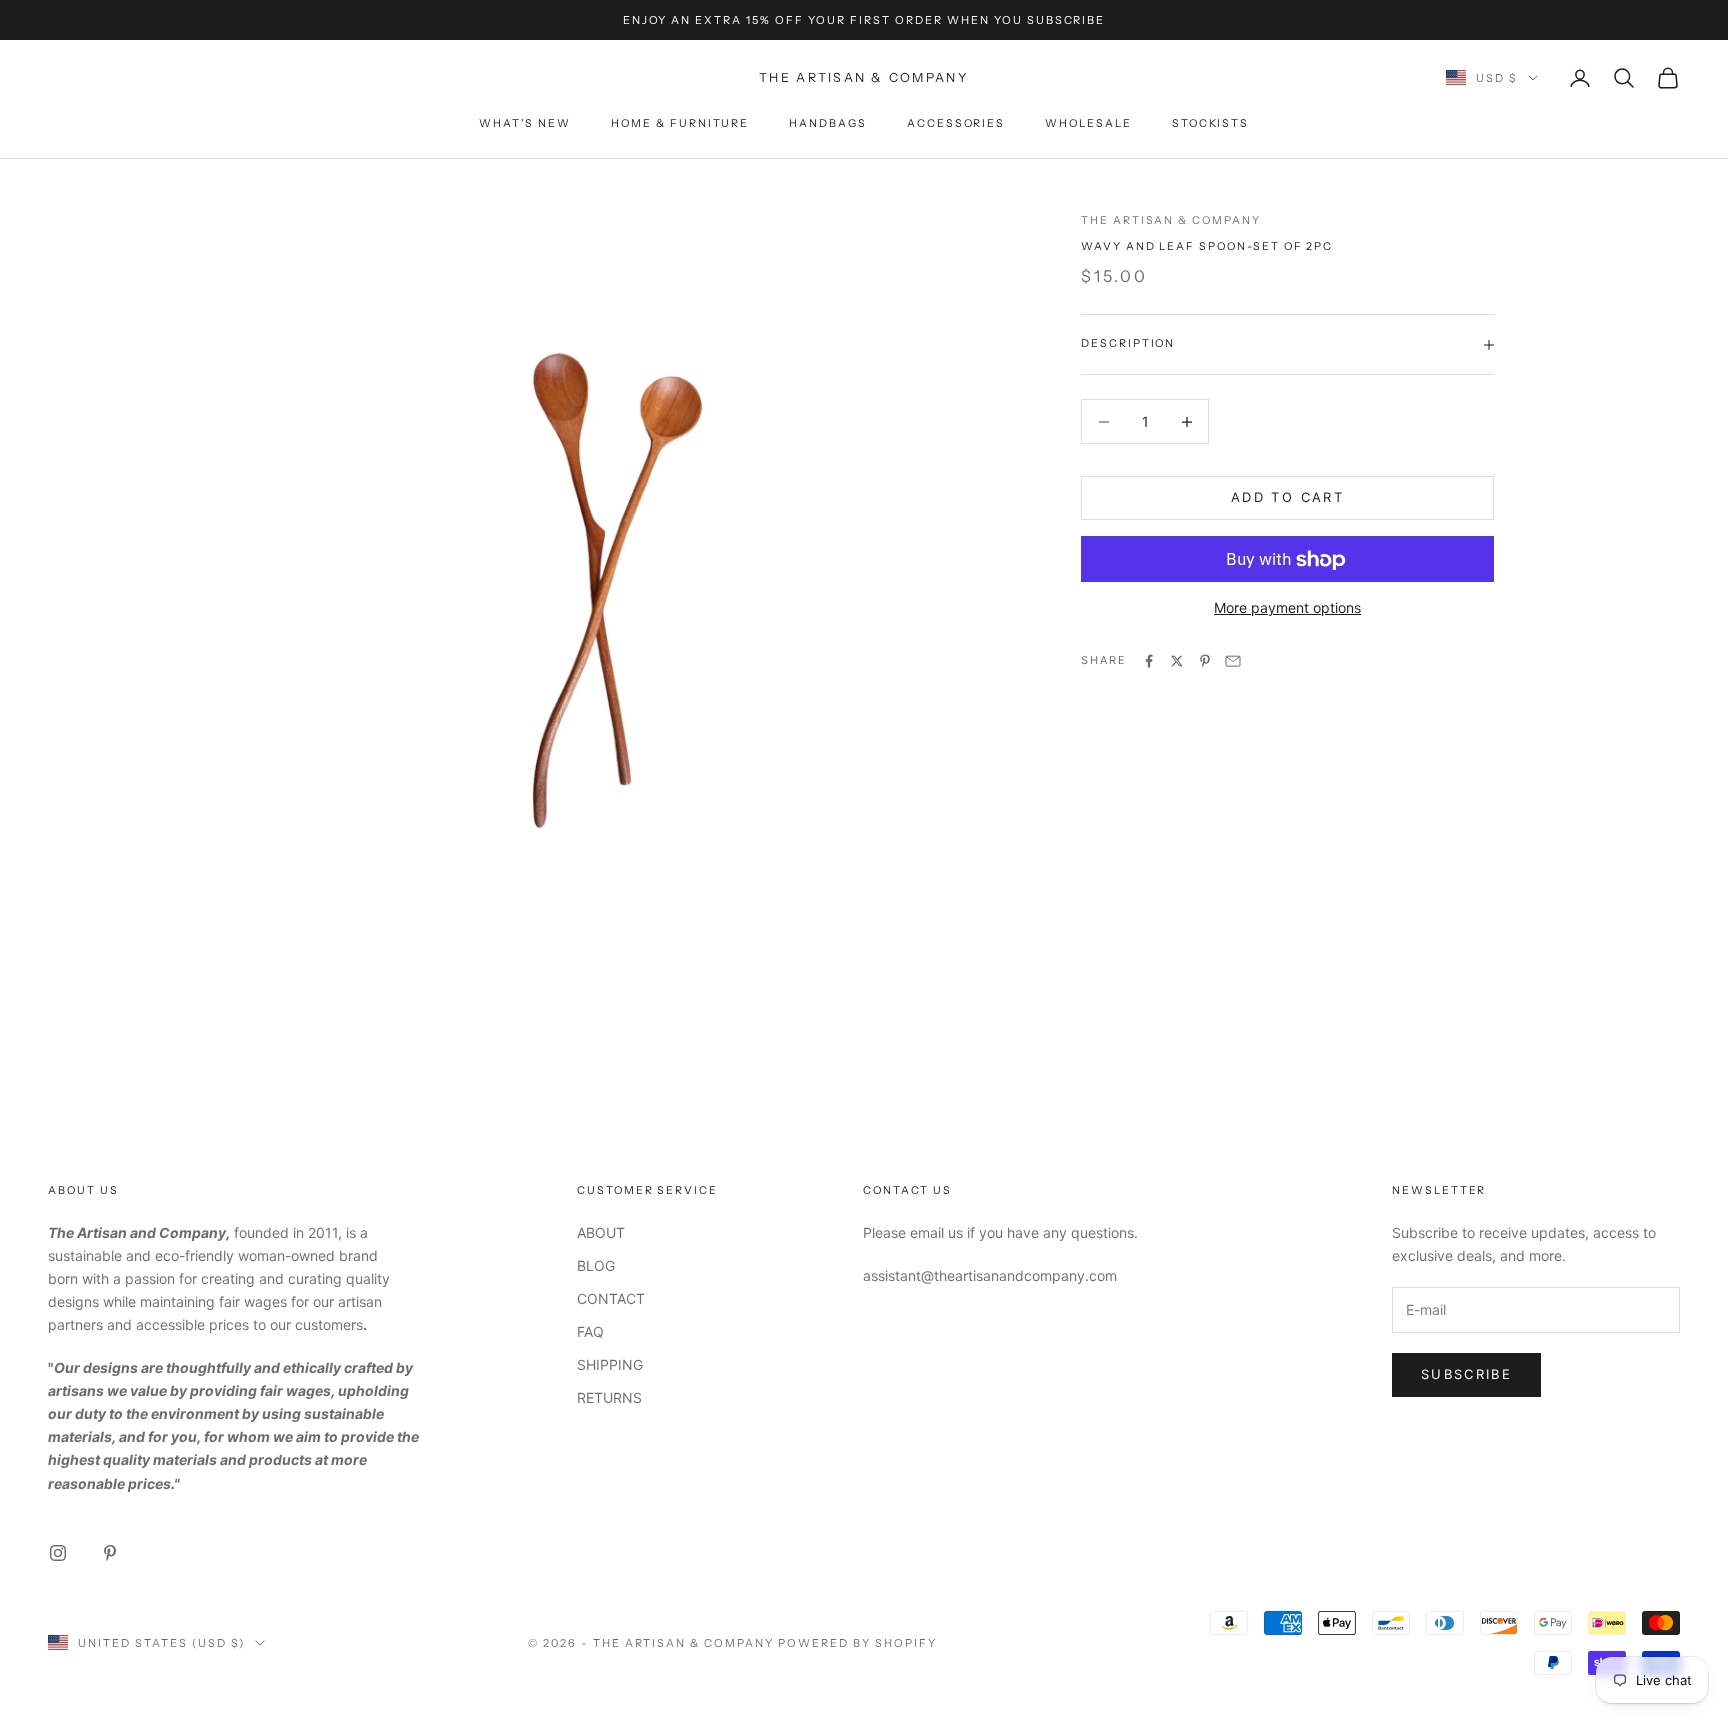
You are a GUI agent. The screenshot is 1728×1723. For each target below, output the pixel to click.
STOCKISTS (1211, 123)
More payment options (1287, 608)
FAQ (590, 1331)
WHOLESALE (1088, 123)
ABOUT (601, 1232)
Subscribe (1466, 1374)
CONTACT (611, 1298)
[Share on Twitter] (1177, 661)
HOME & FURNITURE (680, 123)
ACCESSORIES (956, 123)
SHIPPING (610, 1364)
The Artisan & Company (1171, 220)
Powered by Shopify (857, 1643)
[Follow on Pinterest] (110, 1553)
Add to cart (1287, 498)
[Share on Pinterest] (1205, 661)
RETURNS (609, 1397)
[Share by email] (1233, 661)
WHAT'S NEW (525, 123)
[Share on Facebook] (1149, 661)
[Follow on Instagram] (58, 1553)
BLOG (596, 1265)
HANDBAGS (828, 123)
